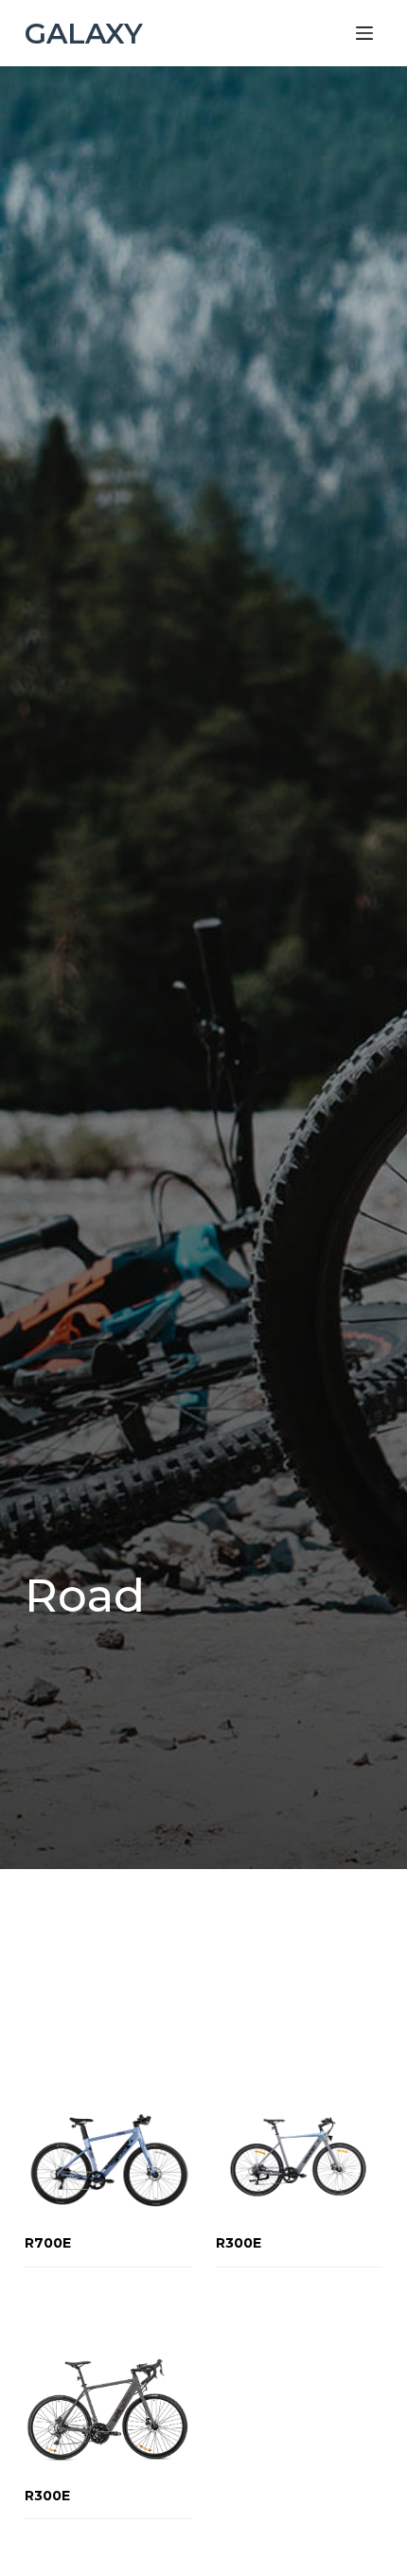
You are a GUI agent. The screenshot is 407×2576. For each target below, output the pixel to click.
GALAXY (84, 34)
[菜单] (364, 33)
